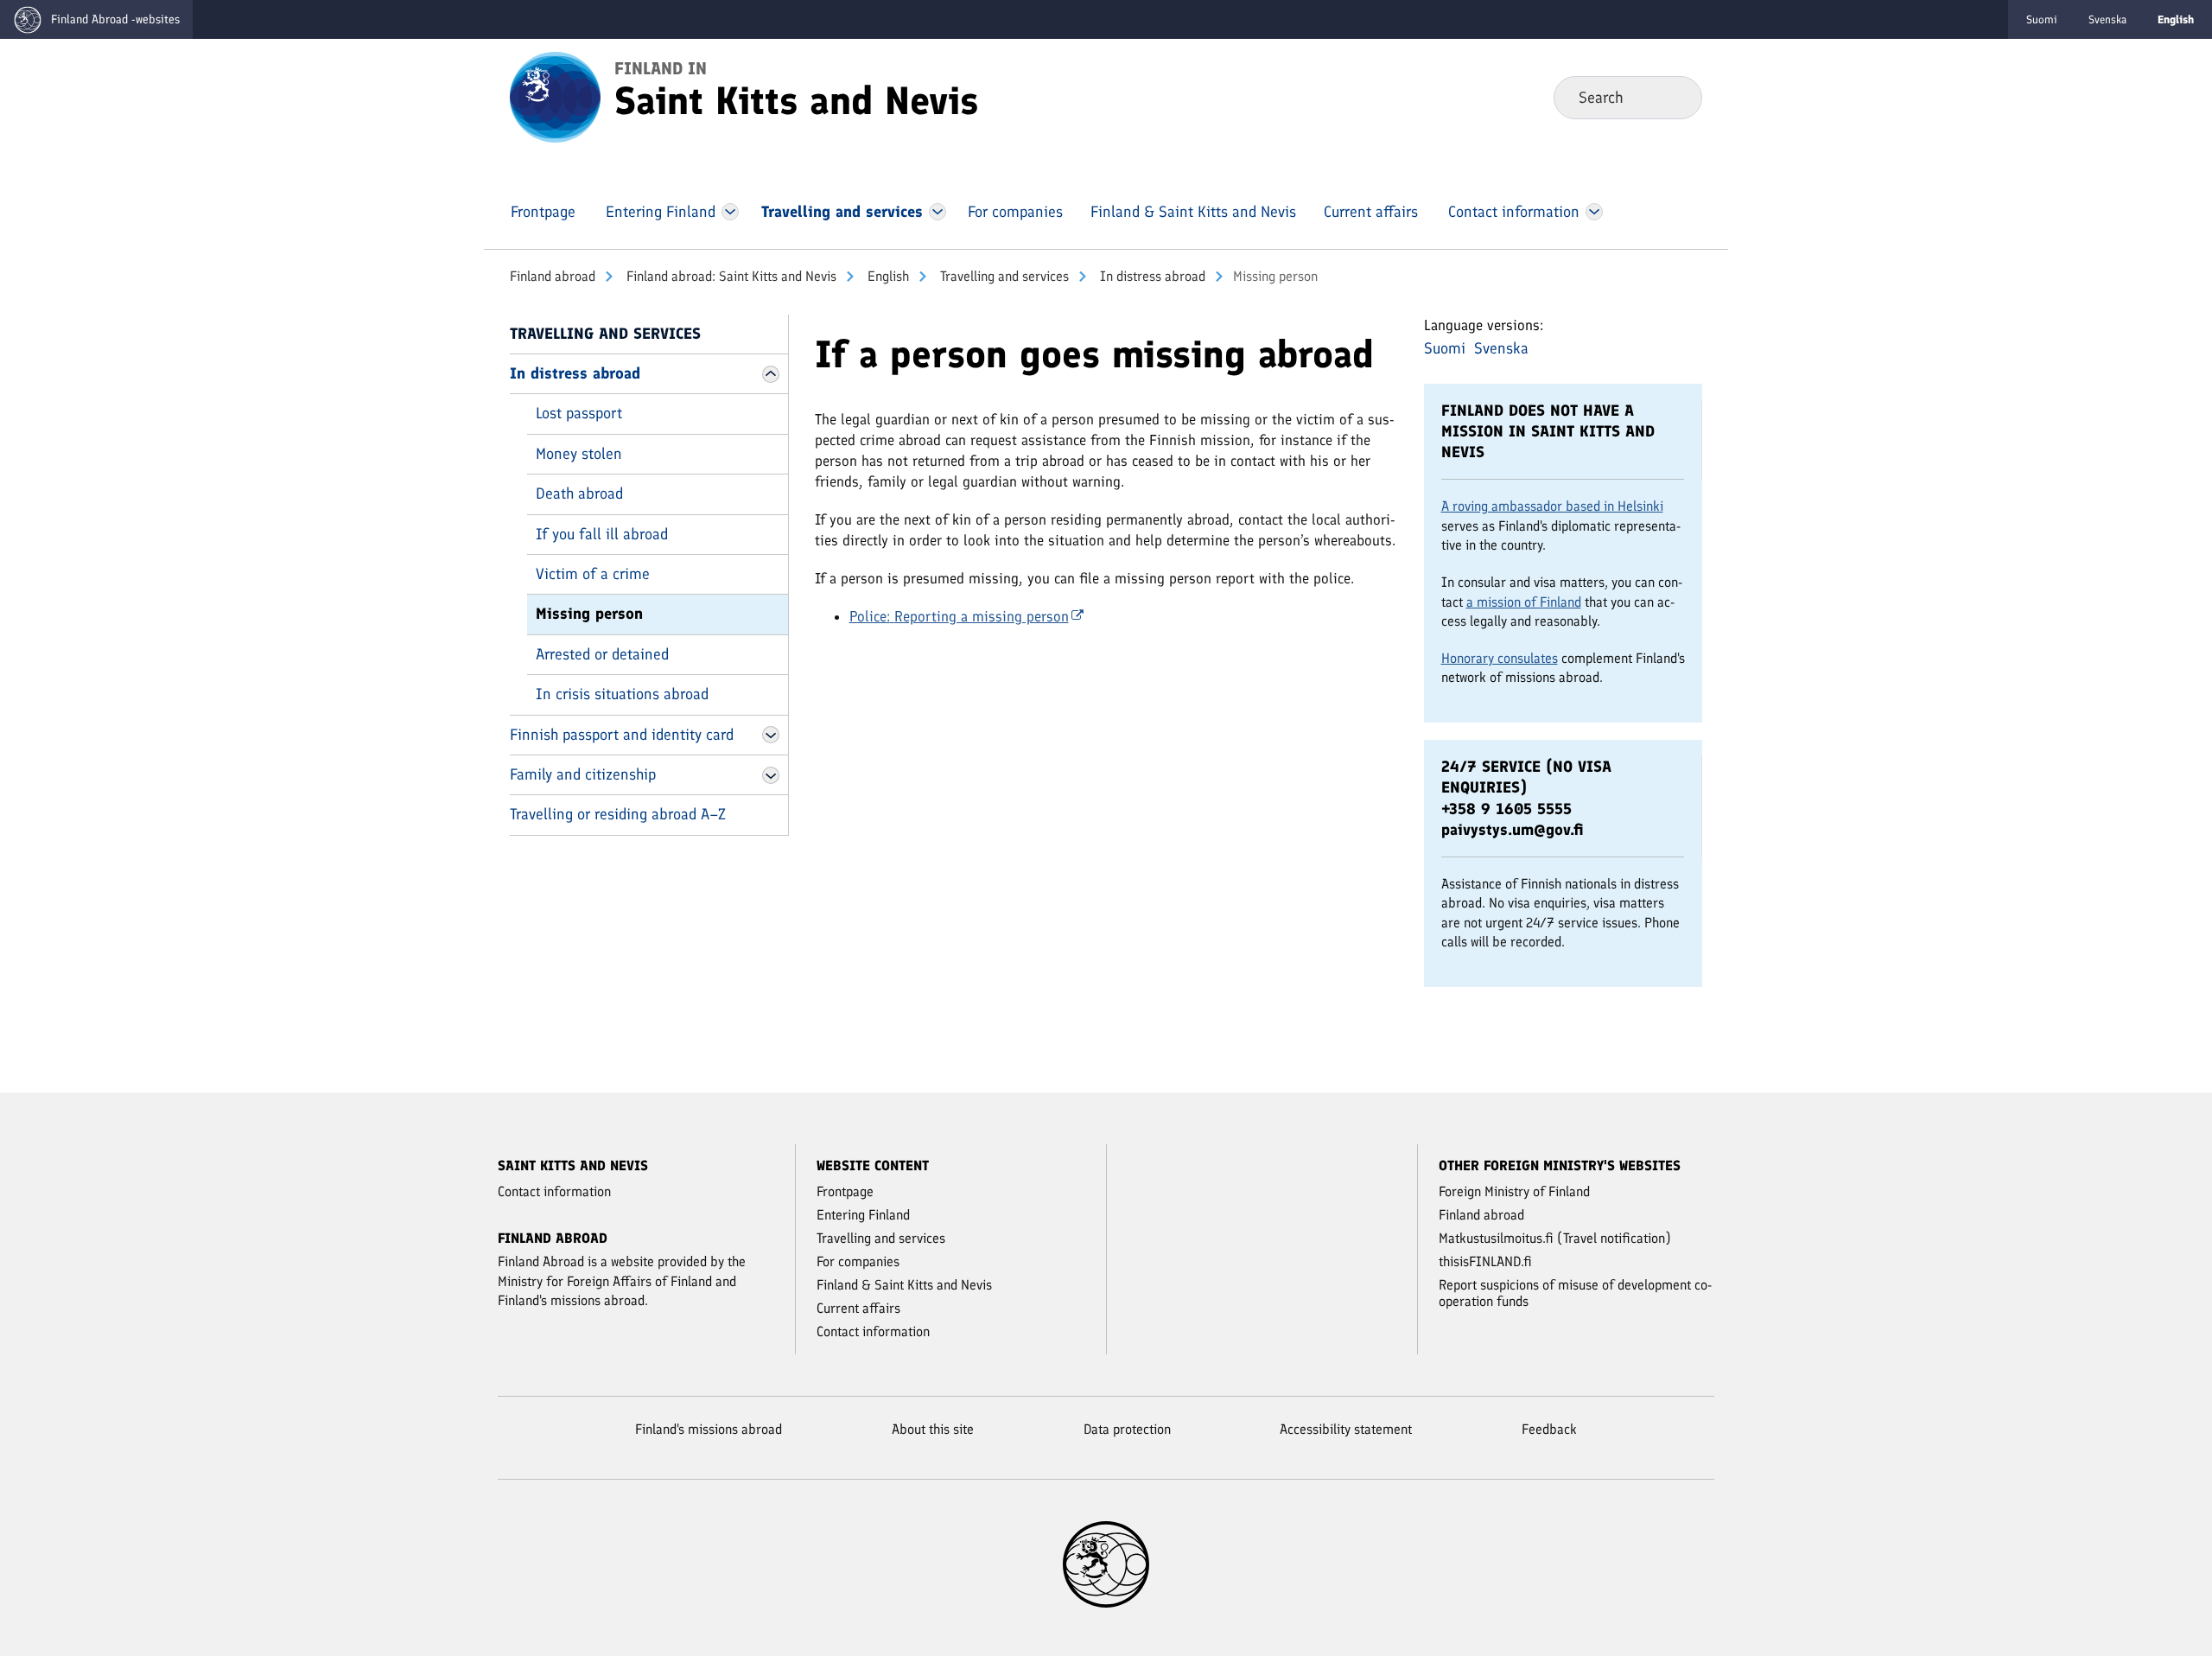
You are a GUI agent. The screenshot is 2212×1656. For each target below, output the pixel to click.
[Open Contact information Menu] (1594, 212)
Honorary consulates (1500, 658)
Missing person (589, 614)
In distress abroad (1151, 276)
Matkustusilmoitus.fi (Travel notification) (1555, 1238)
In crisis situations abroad (622, 694)
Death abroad (579, 494)
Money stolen (579, 454)
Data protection (1127, 1429)
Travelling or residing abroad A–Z (618, 814)
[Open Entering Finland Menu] (730, 212)
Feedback (1549, 1429)
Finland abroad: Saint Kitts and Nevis (730, 276)
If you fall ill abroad (602, 534)
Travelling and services (1003, 276)
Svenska (2107, 19)
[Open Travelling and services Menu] (938, 212)
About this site (933, 1429)
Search (1675, 97)
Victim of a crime (593, 574)
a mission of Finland (1524, 602)
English (887, 276)
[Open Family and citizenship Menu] (771, 775)
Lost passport (579, 413)
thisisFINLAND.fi (1485, 1261)
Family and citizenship (583, 774)
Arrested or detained (602, 654)
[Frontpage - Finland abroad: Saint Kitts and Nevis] (555, 96)
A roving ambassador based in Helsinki (1552, 506)
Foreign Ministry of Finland (1514, 1191)
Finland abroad (553, 276)
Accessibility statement (1346, 1429)
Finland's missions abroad (709, 1429)
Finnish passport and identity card (622, 735)
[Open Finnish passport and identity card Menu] (771, 735)
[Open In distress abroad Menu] (771, 374)
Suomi (2042, 19)
